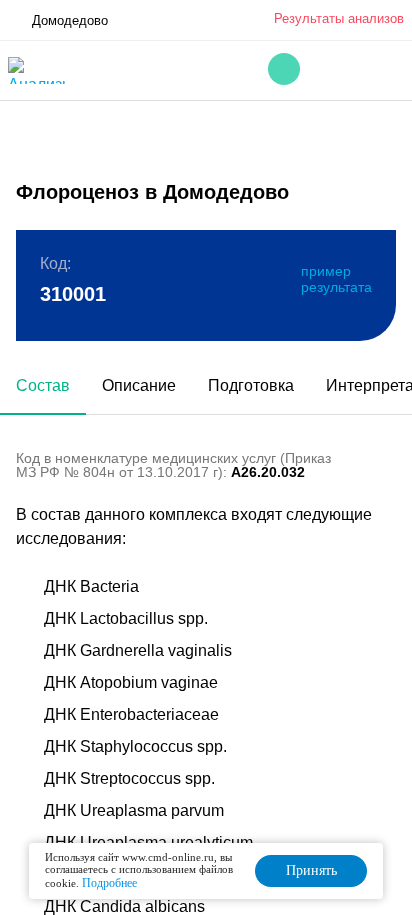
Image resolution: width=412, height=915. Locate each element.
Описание (139, 385)
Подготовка (251, 385)
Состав (43, 385)
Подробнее (109, 883)
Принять (311, 870)
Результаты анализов (339, 18)
